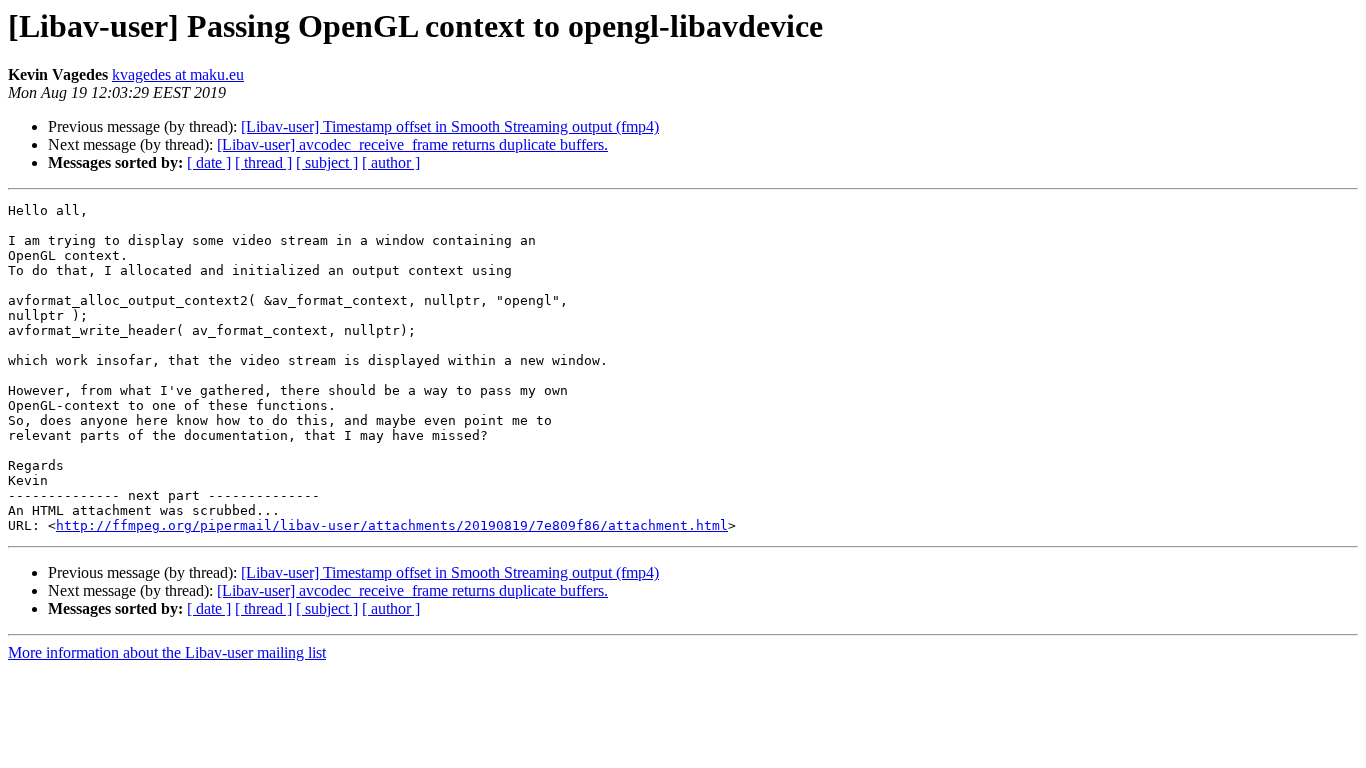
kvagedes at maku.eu (178, 74)
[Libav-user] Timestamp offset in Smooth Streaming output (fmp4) (450, 126)
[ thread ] (263, 162)
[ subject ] (327, 162)
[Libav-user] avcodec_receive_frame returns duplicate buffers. (412, 144)
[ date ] (209, 162)
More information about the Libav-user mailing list (167, 652)
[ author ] (391, 162)
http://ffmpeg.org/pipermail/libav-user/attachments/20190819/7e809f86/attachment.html (392, 525)
